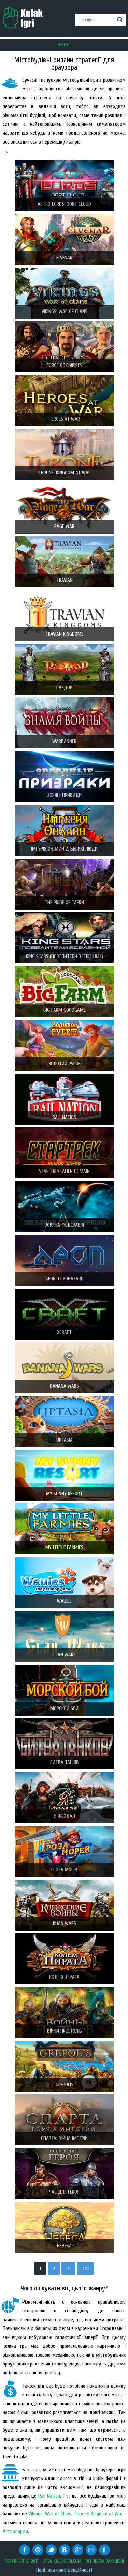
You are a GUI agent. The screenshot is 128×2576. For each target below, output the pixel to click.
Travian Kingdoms (65, 634)
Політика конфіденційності (64, 2570)
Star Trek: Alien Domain (64, 1171)
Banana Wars (64, 1386)
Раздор (64, 688)
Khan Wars (65, 1924)
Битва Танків (65, 1762)
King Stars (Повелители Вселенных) (65, 956)
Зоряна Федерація (64, 1225)
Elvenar (64, 258)
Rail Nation (65, 1118)
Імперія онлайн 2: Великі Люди (64, 849)
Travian (65, 580)
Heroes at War (64, 419)
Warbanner (64, 742)
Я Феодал (65, 1816)
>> (85, 2268)
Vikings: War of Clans (65, 312)
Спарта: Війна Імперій (64, 2139)
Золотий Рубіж (65, 1064)
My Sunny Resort (64, 1494)
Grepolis (65, 2085)
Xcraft (64, 1333)
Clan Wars (65, 1655)
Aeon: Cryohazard (65, 1279)
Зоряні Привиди (64, 795)
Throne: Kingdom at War (65, 473)
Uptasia (65, 1440)
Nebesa (64, 2246)
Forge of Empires (65, 365)
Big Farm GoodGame (65, 1010)
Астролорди (15, 2531)
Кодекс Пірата (64, 1977)
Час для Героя (64, 2192)
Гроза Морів (64, 1870)
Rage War (64, 527)
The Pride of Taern (64, 903)
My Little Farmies (64, 1547)
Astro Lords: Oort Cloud (64, 204)
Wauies (64, 1601)
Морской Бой (64, 1709)
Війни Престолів (65, 2031)
